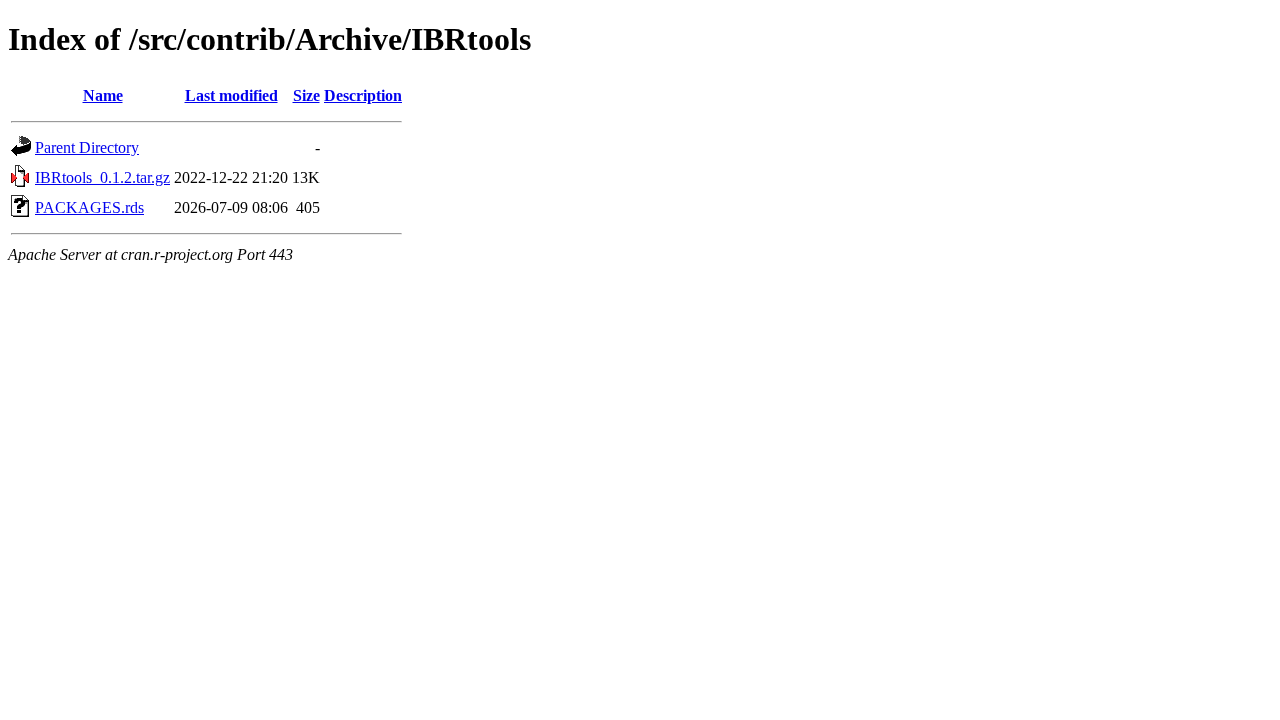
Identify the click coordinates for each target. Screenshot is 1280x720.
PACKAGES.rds (89, 207)
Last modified (231, 95)
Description (363, 95)
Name (103, 95)
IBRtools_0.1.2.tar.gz (102, 177)
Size (306, 95)
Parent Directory (87, 147)
